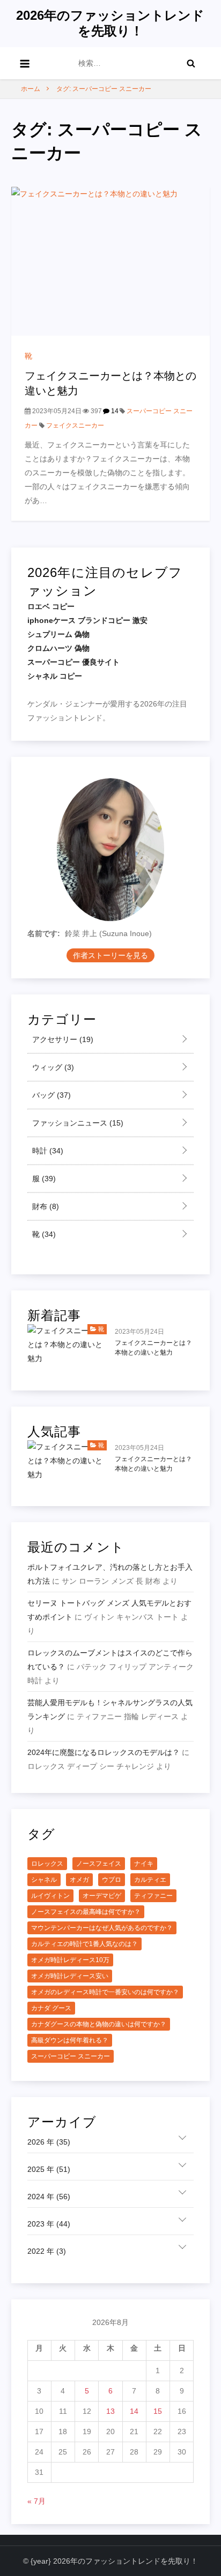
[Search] (191, 63)
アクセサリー (62, 1039)
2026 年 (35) (49, 2142)
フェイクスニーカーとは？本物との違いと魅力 (153, 1348)
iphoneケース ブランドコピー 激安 (87, 620)
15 (158, 2411)
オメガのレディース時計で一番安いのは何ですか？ (105, 1992)
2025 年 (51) (49, 2169)
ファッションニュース (77, 1123)
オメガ (79, 1880)
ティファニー (153, 1896)
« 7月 (36, 2501)
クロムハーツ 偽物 (58, 648)
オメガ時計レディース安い (70, 1976)
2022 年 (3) (47, 2251)
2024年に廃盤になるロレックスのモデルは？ (104, 1752)
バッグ (50, 1095)
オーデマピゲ (102, 1896)
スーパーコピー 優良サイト (73, 662)
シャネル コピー (55, 676)
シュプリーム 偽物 (58, 634)
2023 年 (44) (49, 2224)
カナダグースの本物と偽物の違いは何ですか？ (99, 2024)
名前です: (44, 933)
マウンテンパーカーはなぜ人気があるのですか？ (102, 1928)
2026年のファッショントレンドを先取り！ (110, 23)
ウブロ (112, 1880)
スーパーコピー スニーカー (71, 2056)
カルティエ (150, 1880)
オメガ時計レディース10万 (70, 1960)
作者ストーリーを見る (110, 955)
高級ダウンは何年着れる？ (70, 2040)
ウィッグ (52, 1067)
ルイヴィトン (50, 1896)
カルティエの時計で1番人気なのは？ (84, 1944)
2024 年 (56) (49, 2197)
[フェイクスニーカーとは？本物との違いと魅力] (111, 261)
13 (110, 2411)
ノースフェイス (99, 1864)
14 (114, 411)
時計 (47, 1151)
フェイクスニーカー (75, 425)
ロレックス (47, 1864)
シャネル (44, 1880)
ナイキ (144, 1864)
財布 (45, 1206)
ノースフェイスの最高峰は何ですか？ (86, 1912)
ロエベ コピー (51, 606)
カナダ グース (51, 2008)
